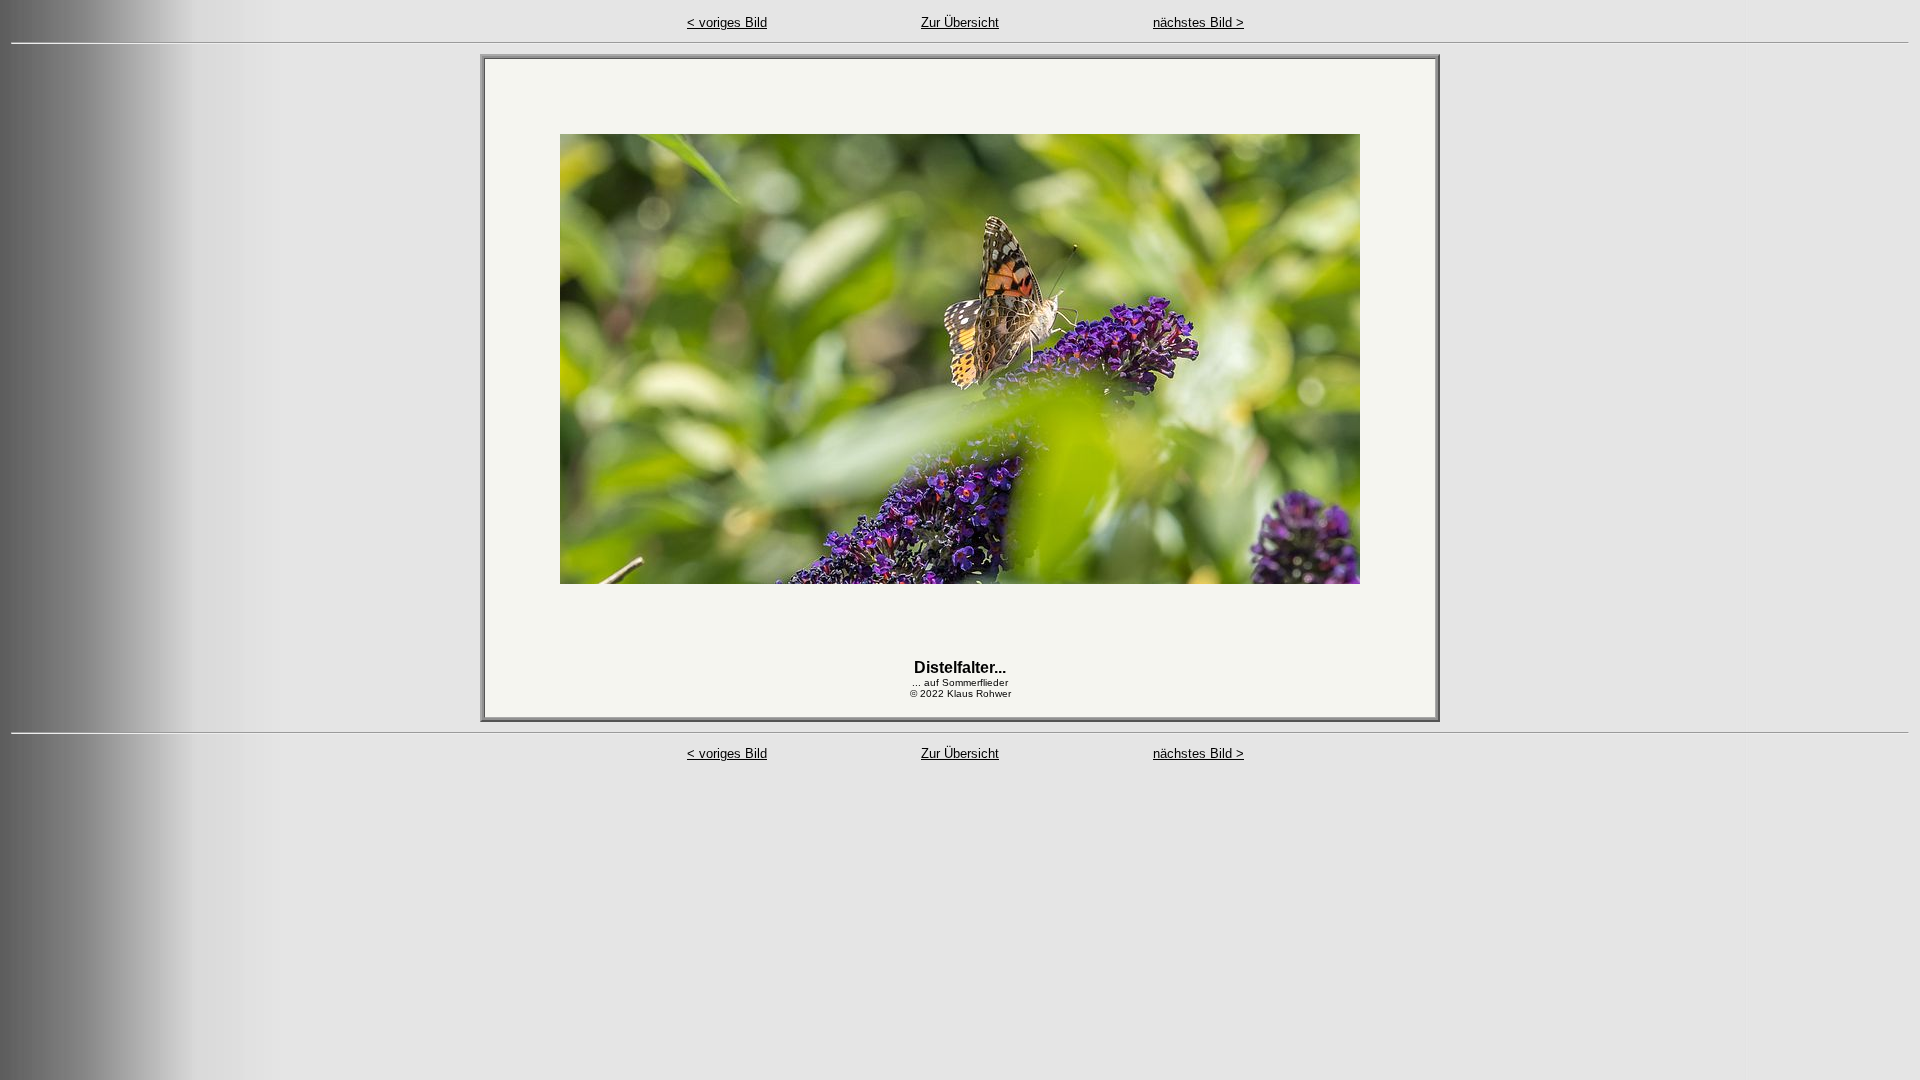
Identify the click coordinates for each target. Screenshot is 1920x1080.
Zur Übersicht (960, 22)
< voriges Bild (727, 22)
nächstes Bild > (1198, 22)
